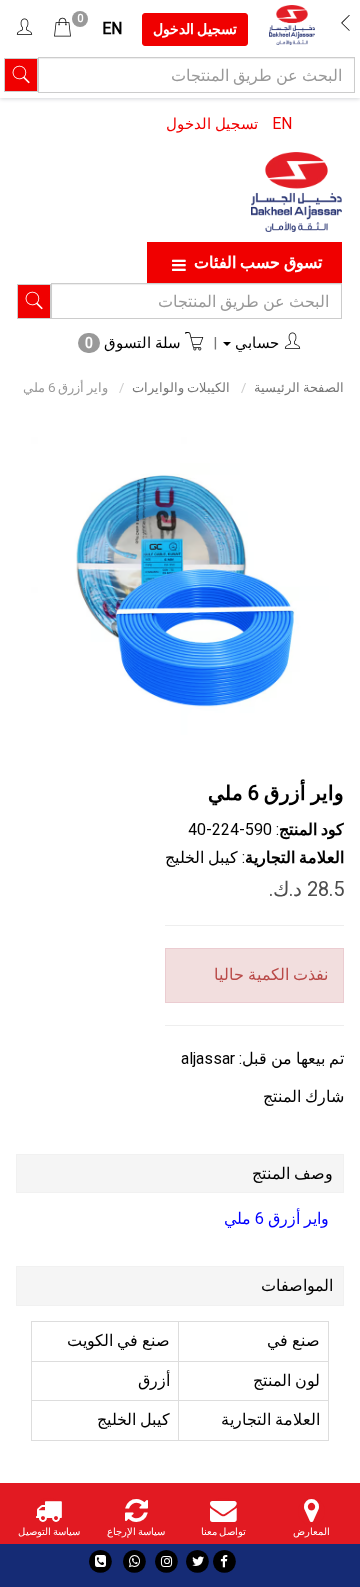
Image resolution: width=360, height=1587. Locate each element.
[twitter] (197, 1561)
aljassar (208, 1058)
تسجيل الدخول (212, 124)
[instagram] (166, 1561)
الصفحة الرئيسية (299, 387)
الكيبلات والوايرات (181, 387)
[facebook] (224, 1561)
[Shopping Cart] (62, 28)
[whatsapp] (134, 1561)
